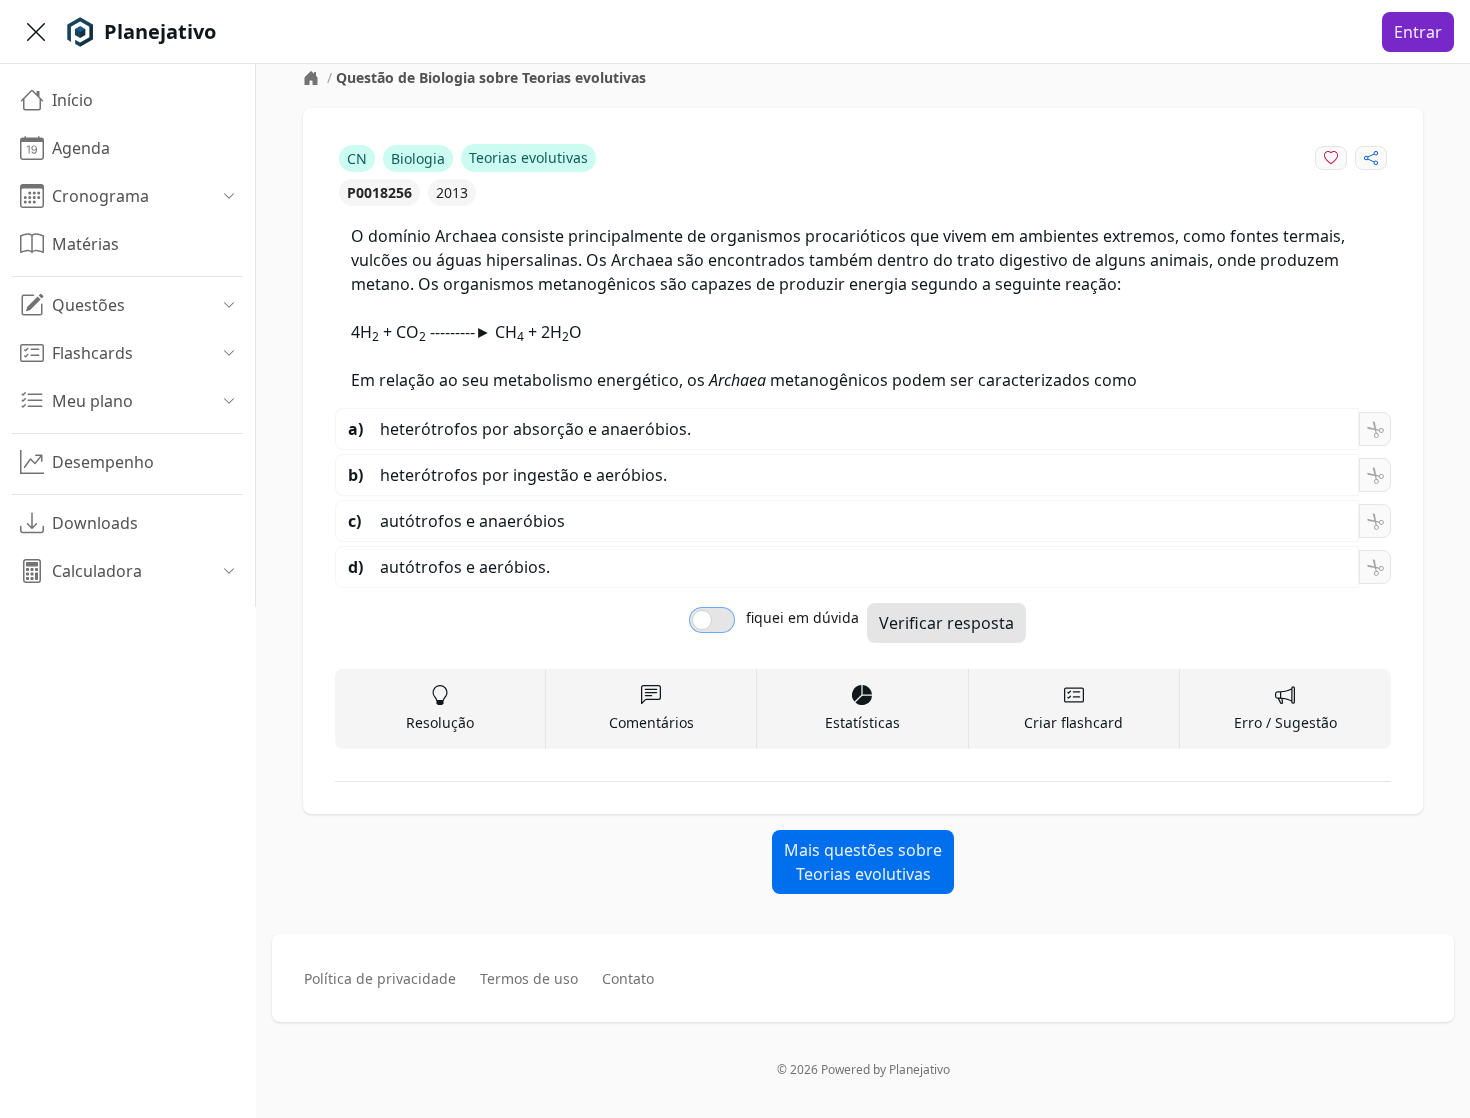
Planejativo (919, 1069)
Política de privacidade (380, 978)
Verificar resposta (946, 623)
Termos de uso (529, 978)
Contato (628, 978)
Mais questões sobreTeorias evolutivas (863, 862)
